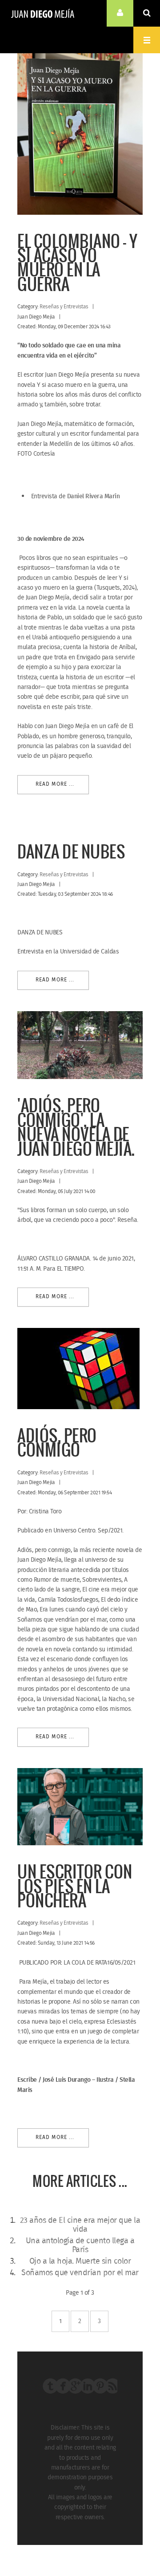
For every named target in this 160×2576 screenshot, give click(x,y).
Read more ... (55, 784)
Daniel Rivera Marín (94, 496)
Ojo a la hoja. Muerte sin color (80, 2261)
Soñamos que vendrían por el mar (80, 2273)
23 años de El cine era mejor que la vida (80, 2225)
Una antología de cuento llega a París (80, 2245)
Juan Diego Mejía (43, 13)
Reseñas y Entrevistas (64, 307)
